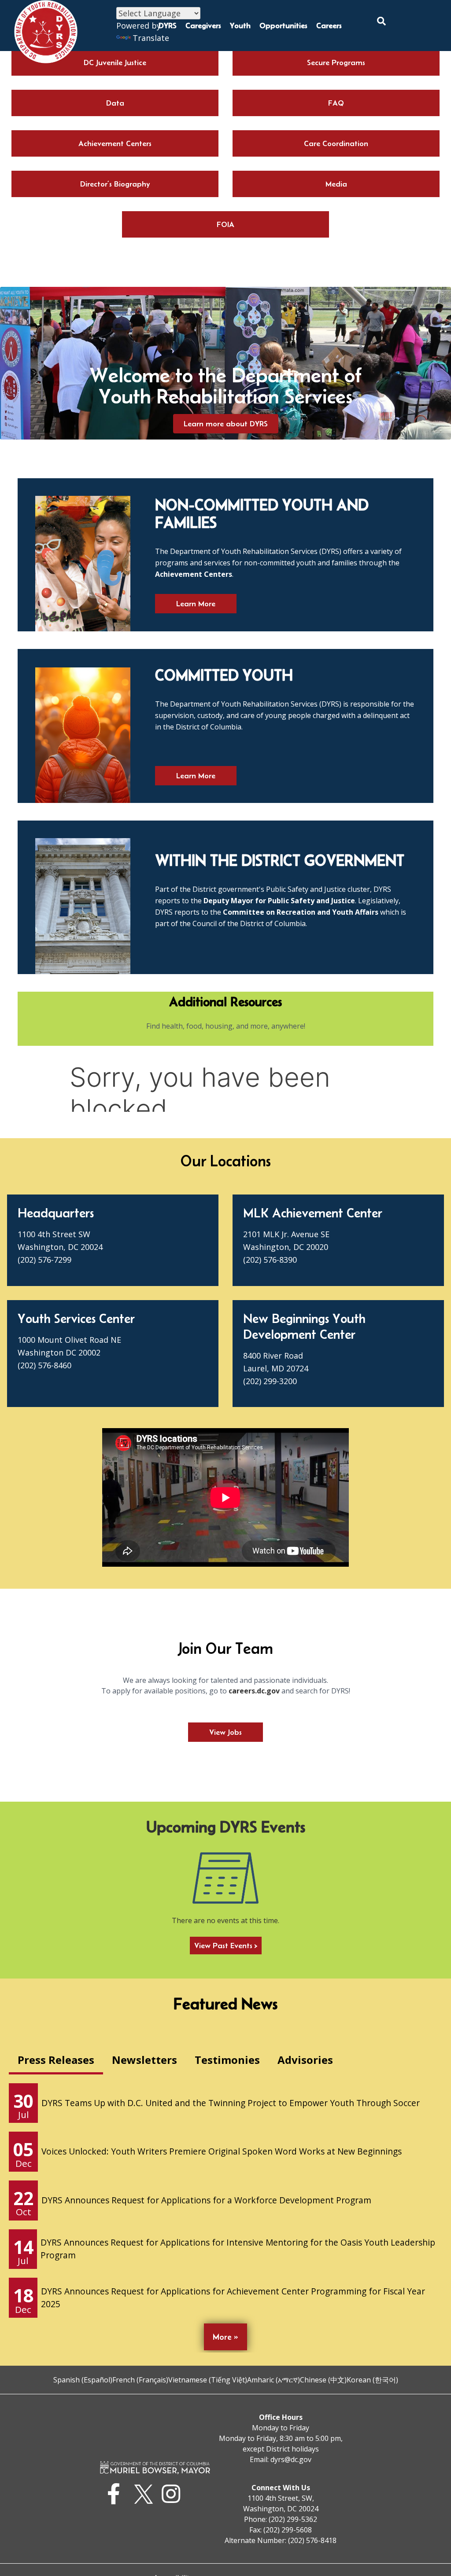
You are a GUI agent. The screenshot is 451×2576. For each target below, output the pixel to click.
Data (115, 103)
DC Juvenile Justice (115, 62)
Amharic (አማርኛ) (274, 2380)
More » (225, 2337)
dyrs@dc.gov (291, 2459)
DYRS (168, 26)
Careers (329, 26)
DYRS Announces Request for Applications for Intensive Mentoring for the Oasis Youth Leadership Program (238, 2249)
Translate (151, 38)
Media (336, 184)
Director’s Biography (115, 184)
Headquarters (56, 1213)
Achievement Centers (115, 143)
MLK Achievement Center (313, 1213)
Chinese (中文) (323, 2380)
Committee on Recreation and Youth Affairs (301, 912)
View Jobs (225, 1732)
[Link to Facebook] (116, 2494)
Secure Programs (336, 62)
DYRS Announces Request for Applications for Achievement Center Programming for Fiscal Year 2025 (233, 2298)
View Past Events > (226, 1946)
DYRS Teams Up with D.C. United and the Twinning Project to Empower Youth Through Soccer (231, 2103)
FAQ (336, 103)
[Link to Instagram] (174, 2494)
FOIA (225, 224)
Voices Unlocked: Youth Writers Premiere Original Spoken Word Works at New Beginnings (222, 2151)
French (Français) (140, 2380)
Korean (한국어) (372, 2380)
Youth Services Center (76, 1318)
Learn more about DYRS (226, 424)
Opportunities (283, 26)
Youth (240, 26)
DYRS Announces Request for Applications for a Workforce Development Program (206, 2200)
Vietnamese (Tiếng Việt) (208, 2380)
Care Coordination (336, 143)
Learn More (196, 604)
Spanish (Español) (83, 2380)
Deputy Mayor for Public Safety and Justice (279, 901)
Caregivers (203, 26)
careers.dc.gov (254, 1691)
